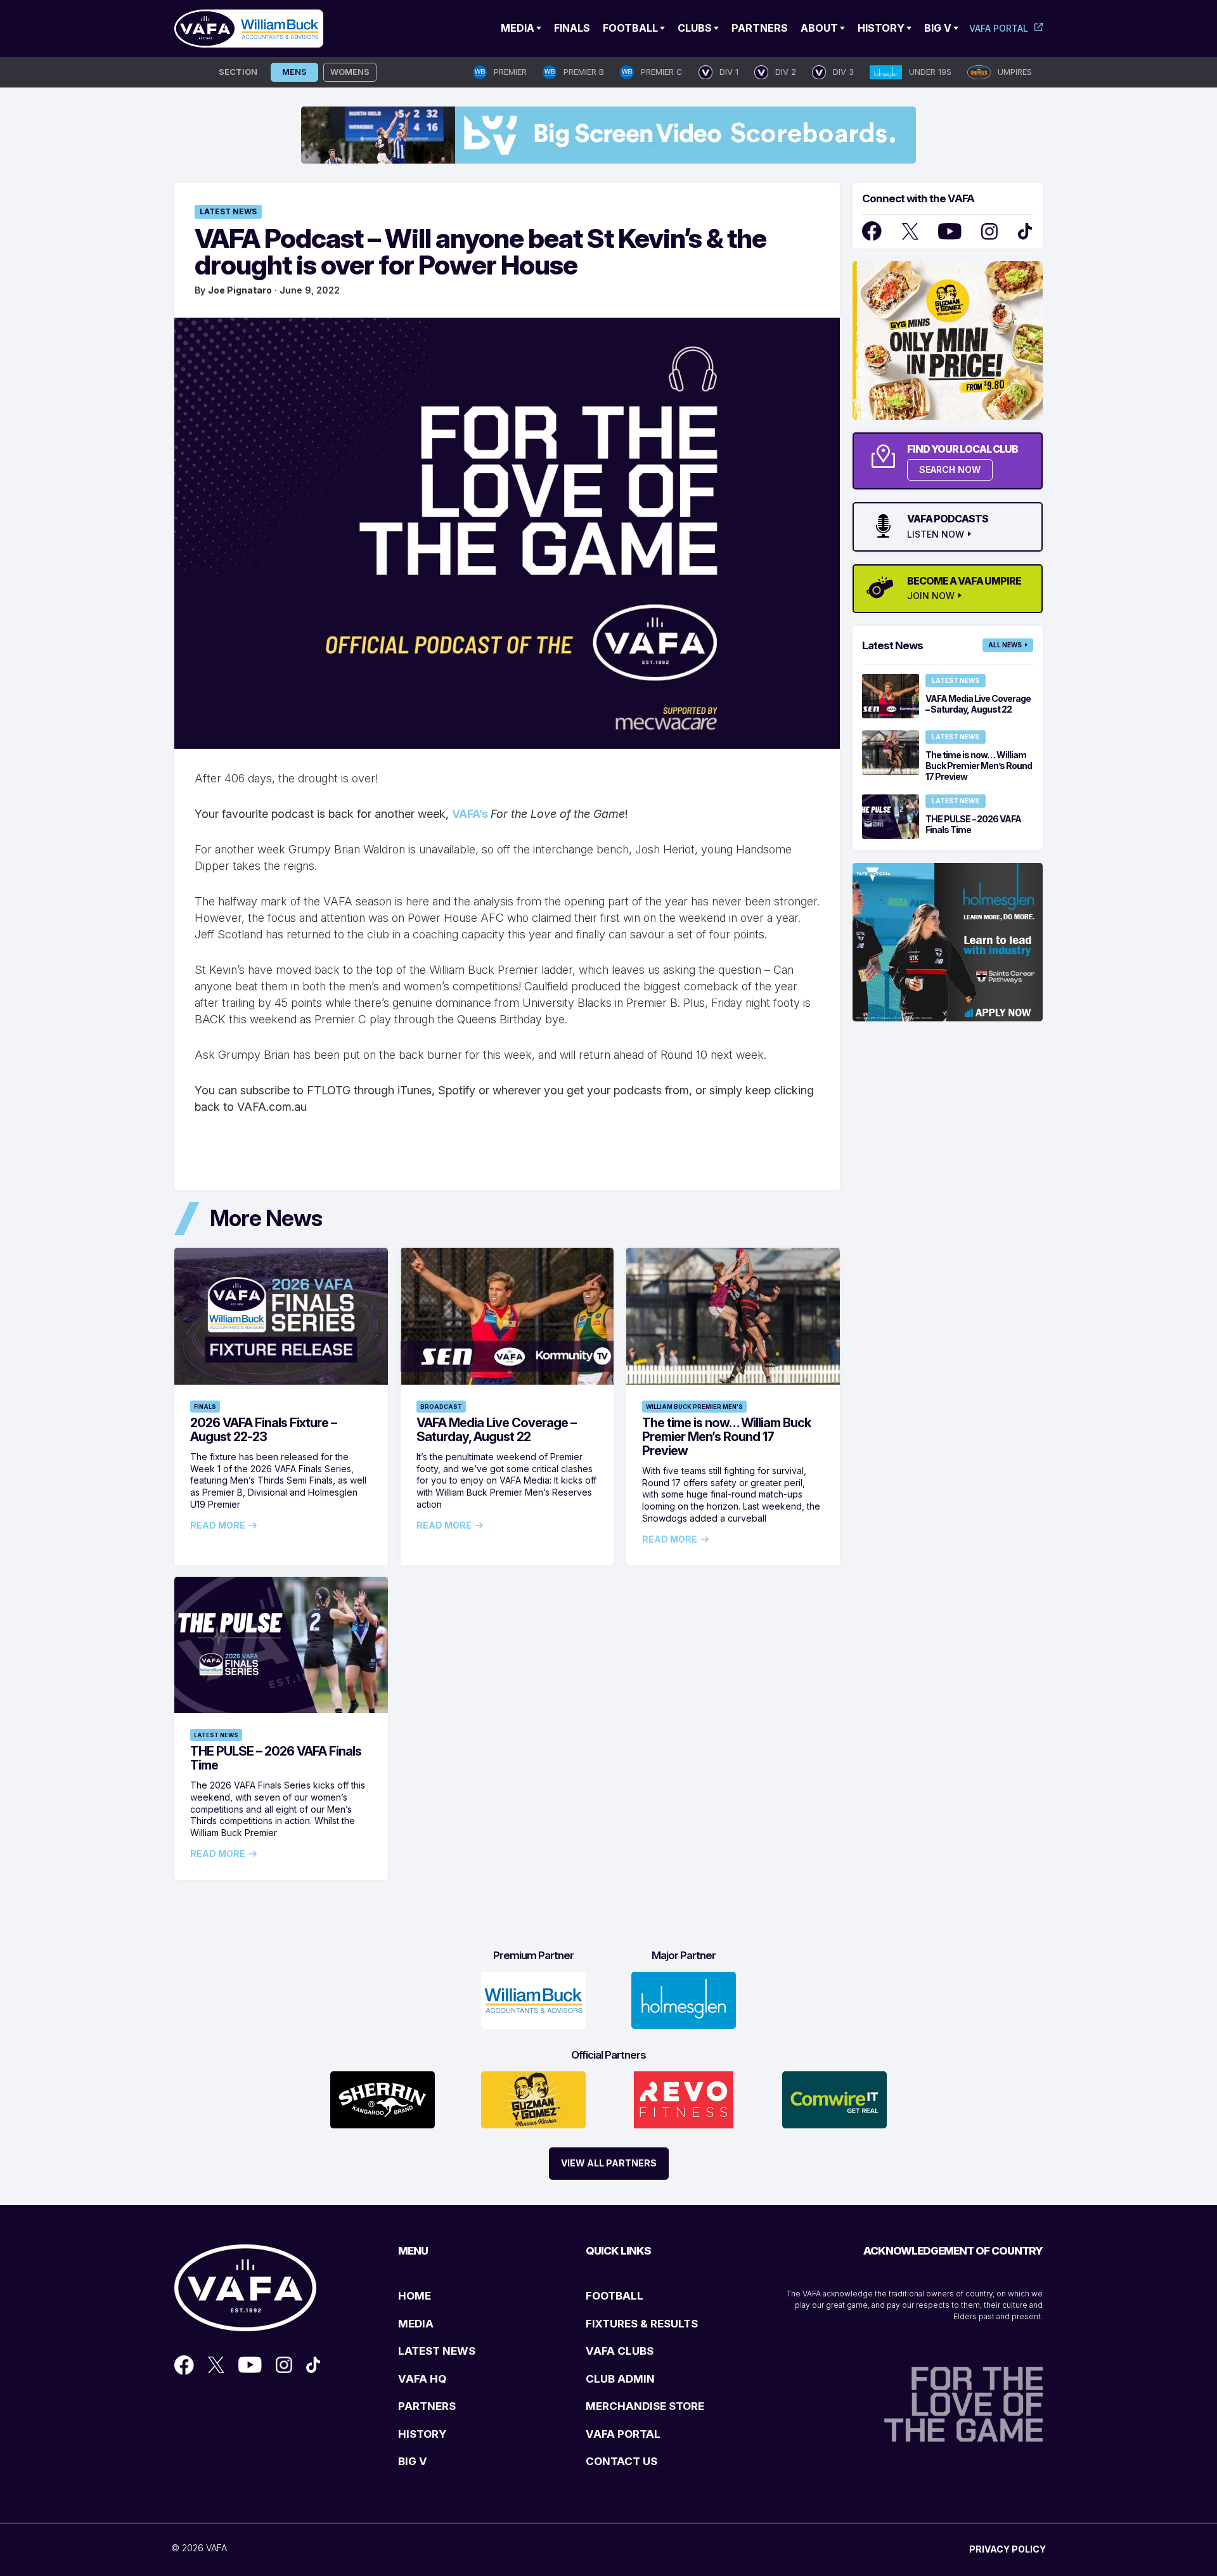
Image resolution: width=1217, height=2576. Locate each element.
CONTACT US (621, 2461)
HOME (415, 2296)
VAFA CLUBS (620, 2351)
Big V (938, 28)
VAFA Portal (999, 28)
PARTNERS (427, 2406)
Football (630, 28)
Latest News (228, 211)
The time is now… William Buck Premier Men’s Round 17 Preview (726, 1437)
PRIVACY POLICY (1008, 2549)
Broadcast (441, 1407)
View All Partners (609, 2163)
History (881, 28)
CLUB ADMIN (620, 2379)
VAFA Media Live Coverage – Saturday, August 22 (496, 1430)
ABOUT (819, 28)
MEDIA (416, 2324)
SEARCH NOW (950, 469)
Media (518, 28)
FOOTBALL (615, 2296)
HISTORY (422, 2434)
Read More (218, 1525)
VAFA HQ (422, 2379)
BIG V (413, 2461)
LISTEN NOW (936, 534)
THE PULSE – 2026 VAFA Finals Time (276, 1758)
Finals (572, 28)
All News (1005, 645)
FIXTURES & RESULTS (642, 2324)
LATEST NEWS (437, 2351)
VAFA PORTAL (623, 2434)
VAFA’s (471, 814)
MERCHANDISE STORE (645, 2406)
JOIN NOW (931, 596)
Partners (760, 28)
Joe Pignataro (240, 290)
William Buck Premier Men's (694, 1407)
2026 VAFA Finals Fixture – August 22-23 (263, 1430)
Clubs (695, 28)
